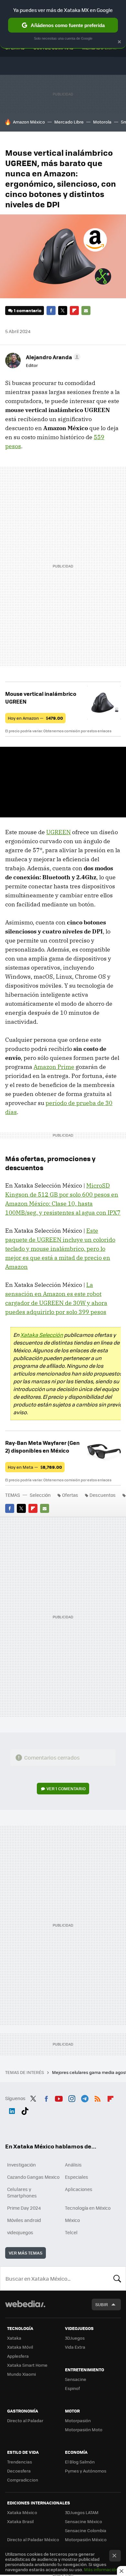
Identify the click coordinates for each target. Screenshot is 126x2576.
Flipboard (74, 311)
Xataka (14, 2338)
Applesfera (18, 2356)
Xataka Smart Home (27, 2365)
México (72, 2220)
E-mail (86, 311)
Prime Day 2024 (24, 2208)
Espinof (72, 2388)
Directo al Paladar (25, 2420)
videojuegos (20, 2232)
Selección (40, 1495)
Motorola (102, 122)
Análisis (73, 2165)
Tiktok (25, 2110)
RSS (98, 2097)
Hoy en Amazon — (35, 718)
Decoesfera (19, 2471)
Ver (66, 1788)
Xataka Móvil (20, 2347)
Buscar (117, 2278)
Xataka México (22, 2512)
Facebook (51, 311)
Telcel (71, 2232)
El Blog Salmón (80, 2462)
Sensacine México (84, 2521)
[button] (52, 357)
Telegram (85, 2097)
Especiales (77, 2177)
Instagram (72, 2097)
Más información (101, 2569)
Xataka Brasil (20, 2521)
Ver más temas (26, 2253)
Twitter (63, 311)
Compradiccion (23, 2480)
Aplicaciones (79, 2189)
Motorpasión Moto (84, 2429)
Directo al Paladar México (33, 2539)
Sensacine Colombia (86, 2530)
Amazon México (29, 122)
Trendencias (20, 2462)
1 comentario (28, 310)
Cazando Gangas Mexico (33, 2177)
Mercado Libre (69, 122)
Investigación (21, 2165)
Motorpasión (78, 2420)
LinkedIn (12, 2110)
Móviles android (24, 2220)
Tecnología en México (88, 2208)
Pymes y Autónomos (86, 2471)
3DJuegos (75, 2338)
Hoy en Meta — (35, 1467)
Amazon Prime (54, 1067)
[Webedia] (25, 2308)
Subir (102, 2304)
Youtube (59, 2097)
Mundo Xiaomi (21, 2374)
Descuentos (103, 1495)
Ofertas (70, 1495)
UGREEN (58, 832)
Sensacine (76, 2379)
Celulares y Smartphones (22, 2192)
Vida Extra (75, 2347)
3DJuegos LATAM (82, 2512)
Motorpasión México (86, 2539)
